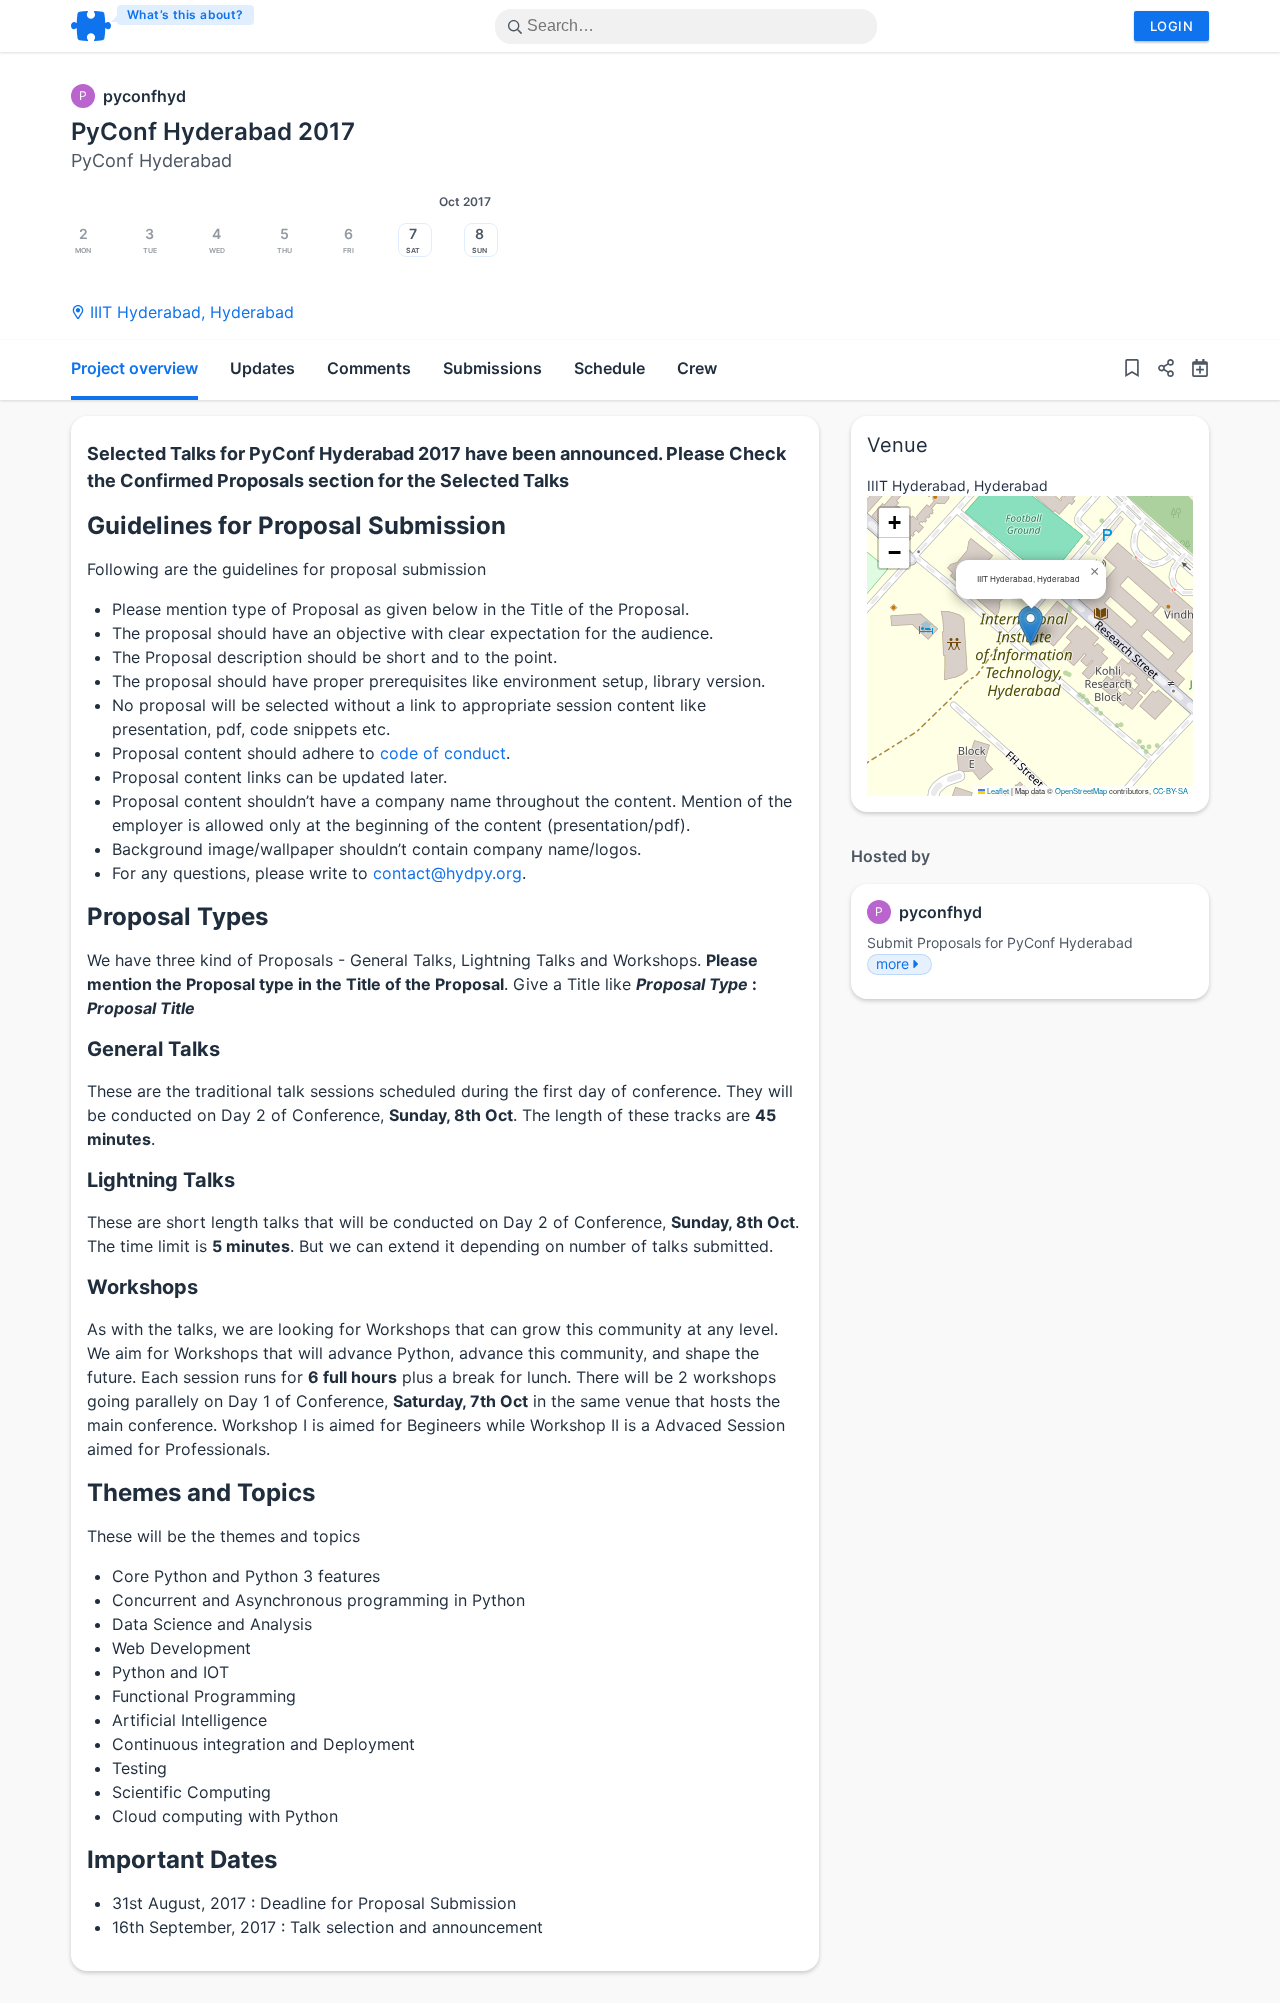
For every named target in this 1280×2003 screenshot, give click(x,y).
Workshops (142, 1287)
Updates (262, 368)
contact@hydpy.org (447, 873)
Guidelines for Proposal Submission (296, 525)
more (892, 963)
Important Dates (182, 1859)
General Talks (153, 1049)
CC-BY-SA (1170, 790)
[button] (1158, 370)
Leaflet (997, 790)
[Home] (163, 26)
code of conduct (443, 753)
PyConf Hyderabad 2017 (213, 131)
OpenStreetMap (1081, 790)
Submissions (492, 368)
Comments (369, 368)
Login (1171, 26)
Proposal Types (177, 916)
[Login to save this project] (1132, 370)
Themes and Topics (201, 1492)
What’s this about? (185, 14)
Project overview (134, 368)
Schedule (609, 368)
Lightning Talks (161, 1180)
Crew (697, 368)
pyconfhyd (144, 96)
